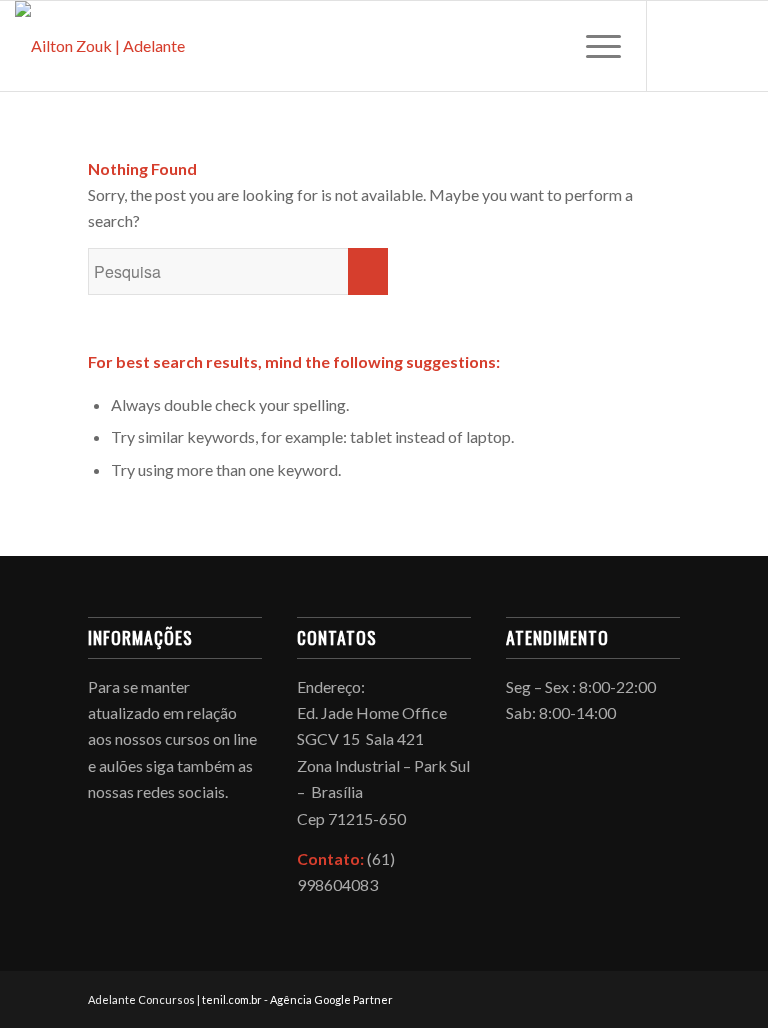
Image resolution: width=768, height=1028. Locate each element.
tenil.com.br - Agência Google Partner (297, 999)
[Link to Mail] (738, 46)
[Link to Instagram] (708, 46)
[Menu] (593, 46)
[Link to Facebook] (678, 46)
